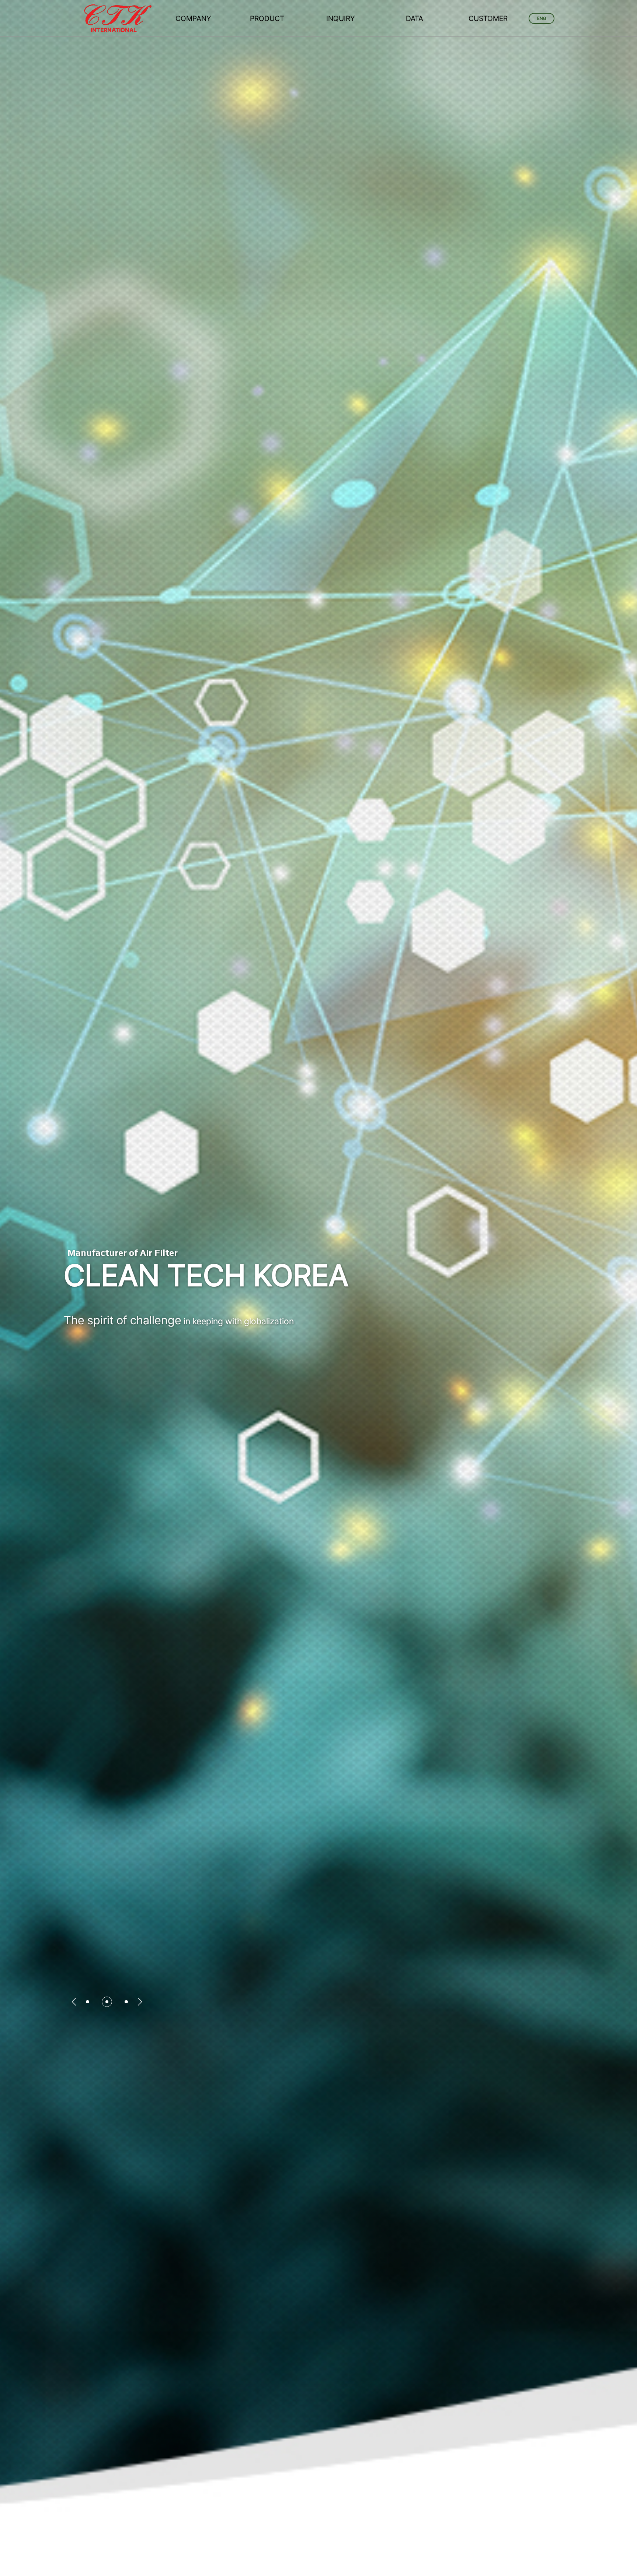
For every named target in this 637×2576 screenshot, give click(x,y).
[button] (74, 2002)
